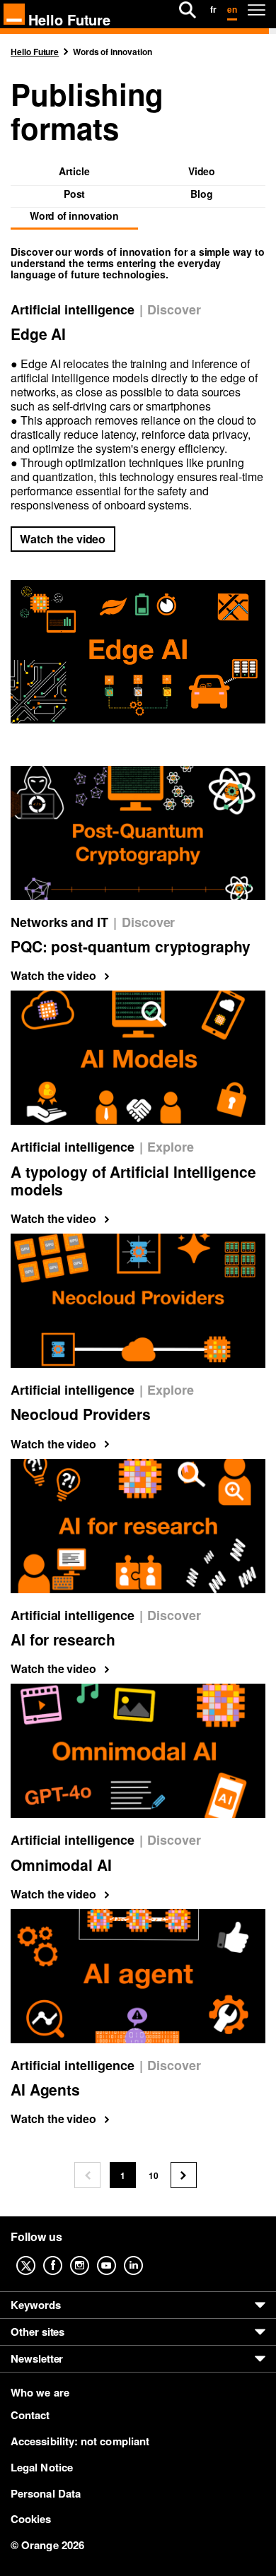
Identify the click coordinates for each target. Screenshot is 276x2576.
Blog (202, 195)
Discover (174, 310)
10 (157, 2179)
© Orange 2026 (47, 2545)
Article (74, 172)
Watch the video (63, 539)
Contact (30, 2415)
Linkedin (144, 2255)
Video (202, 172)
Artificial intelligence (73, 310)
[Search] (188, 10)
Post (75, 195)
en (232, 9)
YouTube (117, 2255)
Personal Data (46, 2493)
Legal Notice (42, 2467)
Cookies (31, 2519)
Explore (171, 1147)
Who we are (40, 2393)
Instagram (91, 2255)
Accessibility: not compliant (80, 2441)
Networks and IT (59, 922)
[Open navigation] (257, 10)
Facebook (64, 2255)
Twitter (37, 2255)
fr (213, 9)
